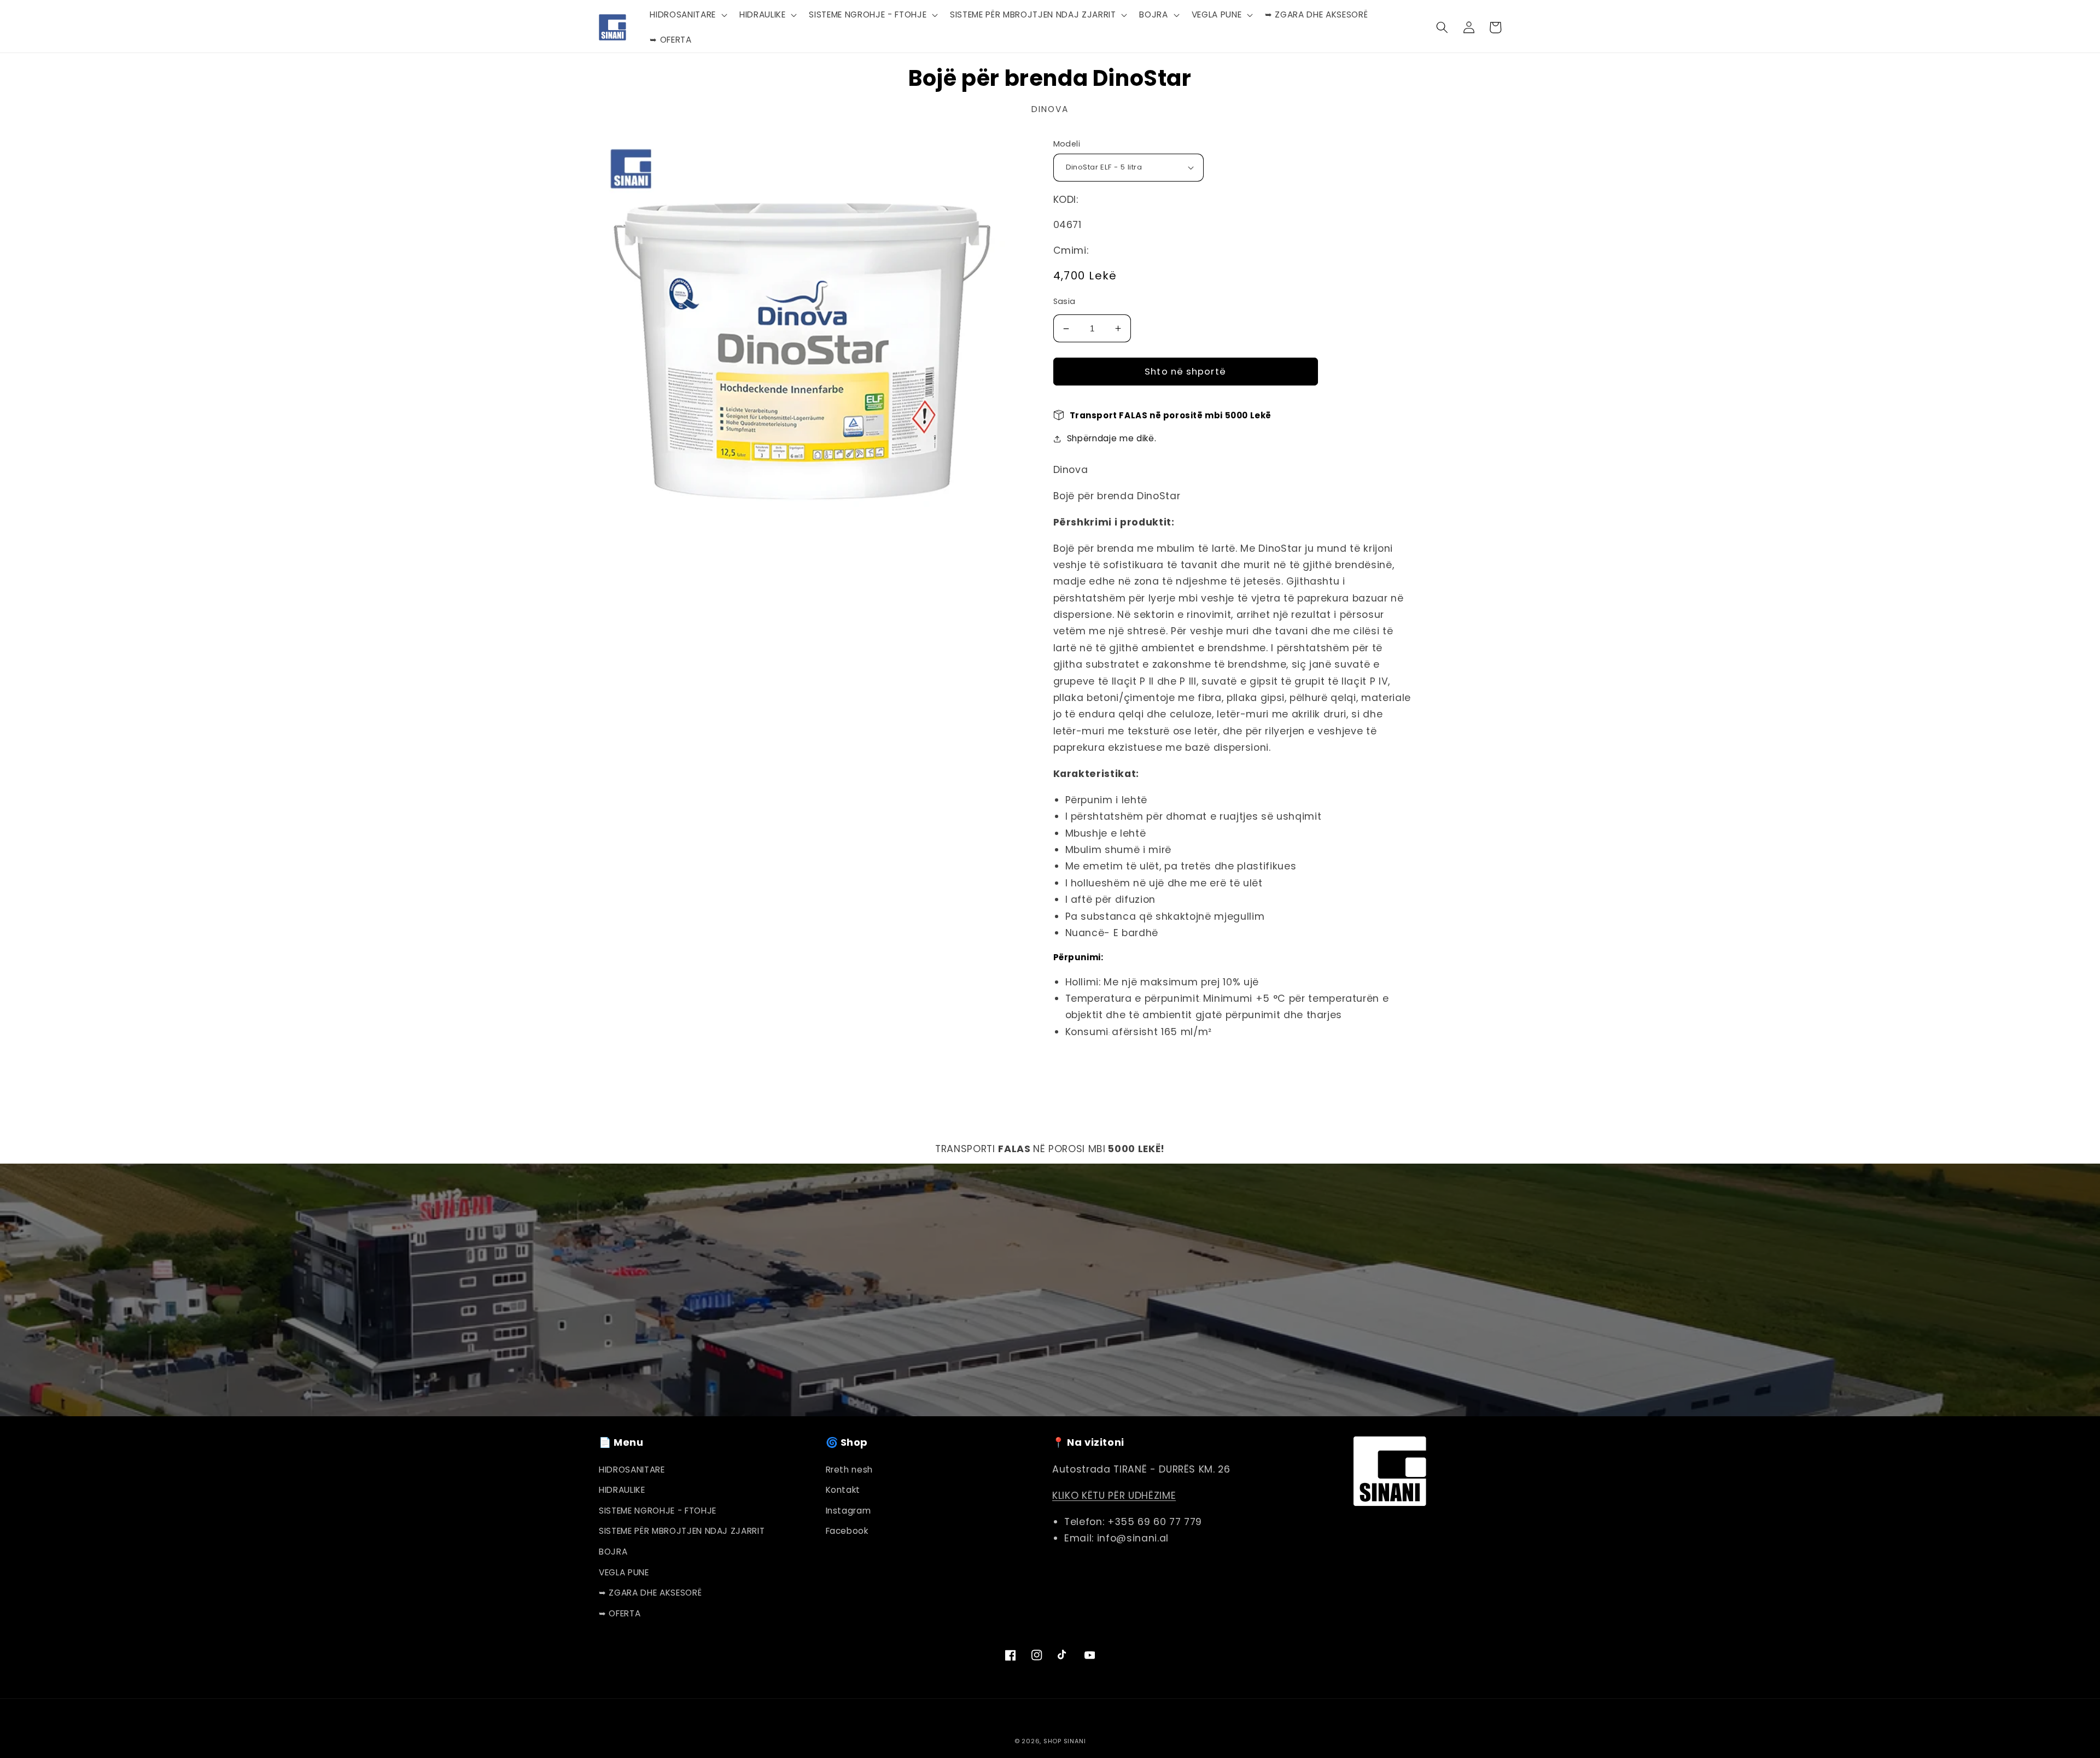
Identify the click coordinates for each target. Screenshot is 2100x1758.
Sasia (1064, 301)
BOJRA (613, 1552)
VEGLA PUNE (624, 1572)
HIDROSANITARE (632, 1470)
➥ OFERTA (620, 1613)
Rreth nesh (850, 1470)
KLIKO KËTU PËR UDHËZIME (1114, 1496)
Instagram (848, 1511)
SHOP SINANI (1064, 1741)
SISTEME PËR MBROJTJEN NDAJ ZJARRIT (682, 1531)
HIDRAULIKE (622, 1490)
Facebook (847, 1531)
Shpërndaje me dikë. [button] (1112, 438)
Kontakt (843, 1490)
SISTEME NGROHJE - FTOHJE (658, 1511)
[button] (687, 15)
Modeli (1067, 144)
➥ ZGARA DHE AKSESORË (650, 1593)
